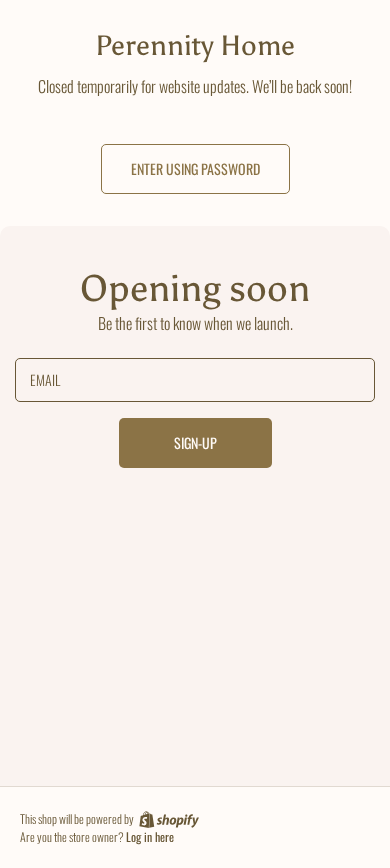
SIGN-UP (195, 442)
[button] (195, 169)
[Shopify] (167, 818)
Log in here (150, 837)
